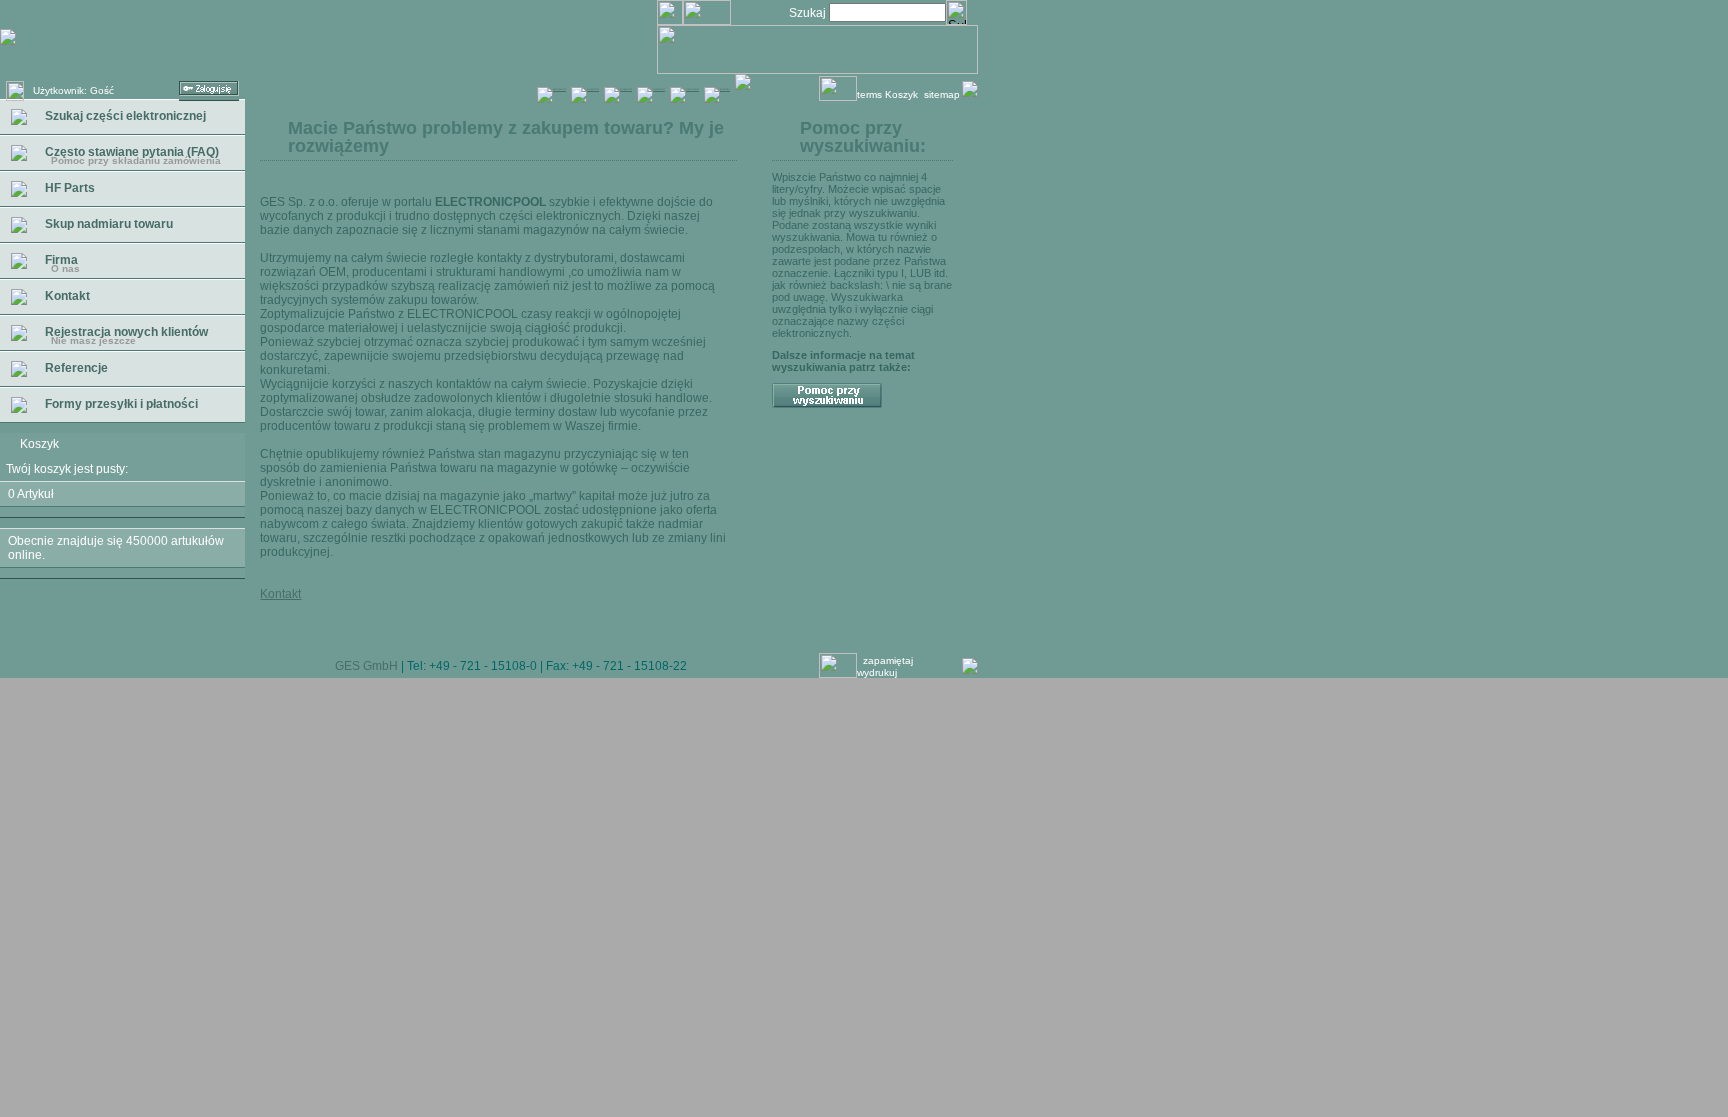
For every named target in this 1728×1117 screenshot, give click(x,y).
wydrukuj (883, 672)
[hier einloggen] (209, 97)
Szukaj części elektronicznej (124, 116)
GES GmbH (366, 666)
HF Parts (68, 188)
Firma (61, 263)
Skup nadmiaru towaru (107, 224)
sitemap (942, 94)
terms (869, 94)
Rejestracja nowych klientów (125, 335)
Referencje (75, 368)
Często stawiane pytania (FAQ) (131, 155)
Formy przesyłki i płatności (120, 404)
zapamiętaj (888, 660)
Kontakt (66, 296)
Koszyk (903, 94)
